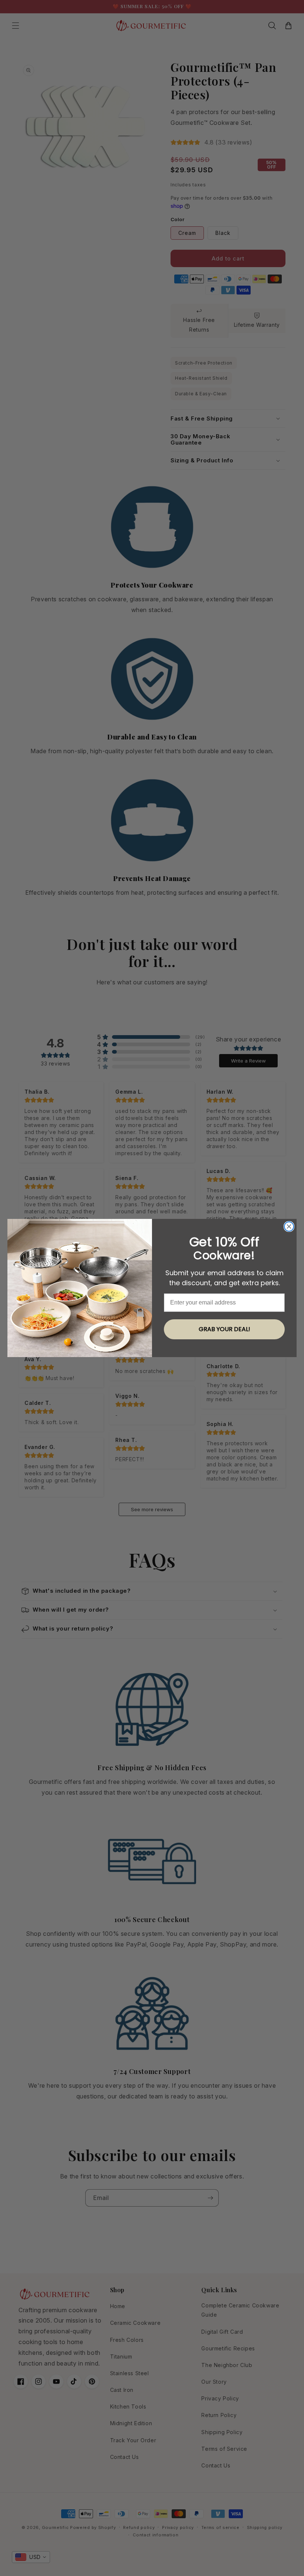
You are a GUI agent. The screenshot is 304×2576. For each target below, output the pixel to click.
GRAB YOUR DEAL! (224, 1329)
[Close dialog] (289, 1226)
